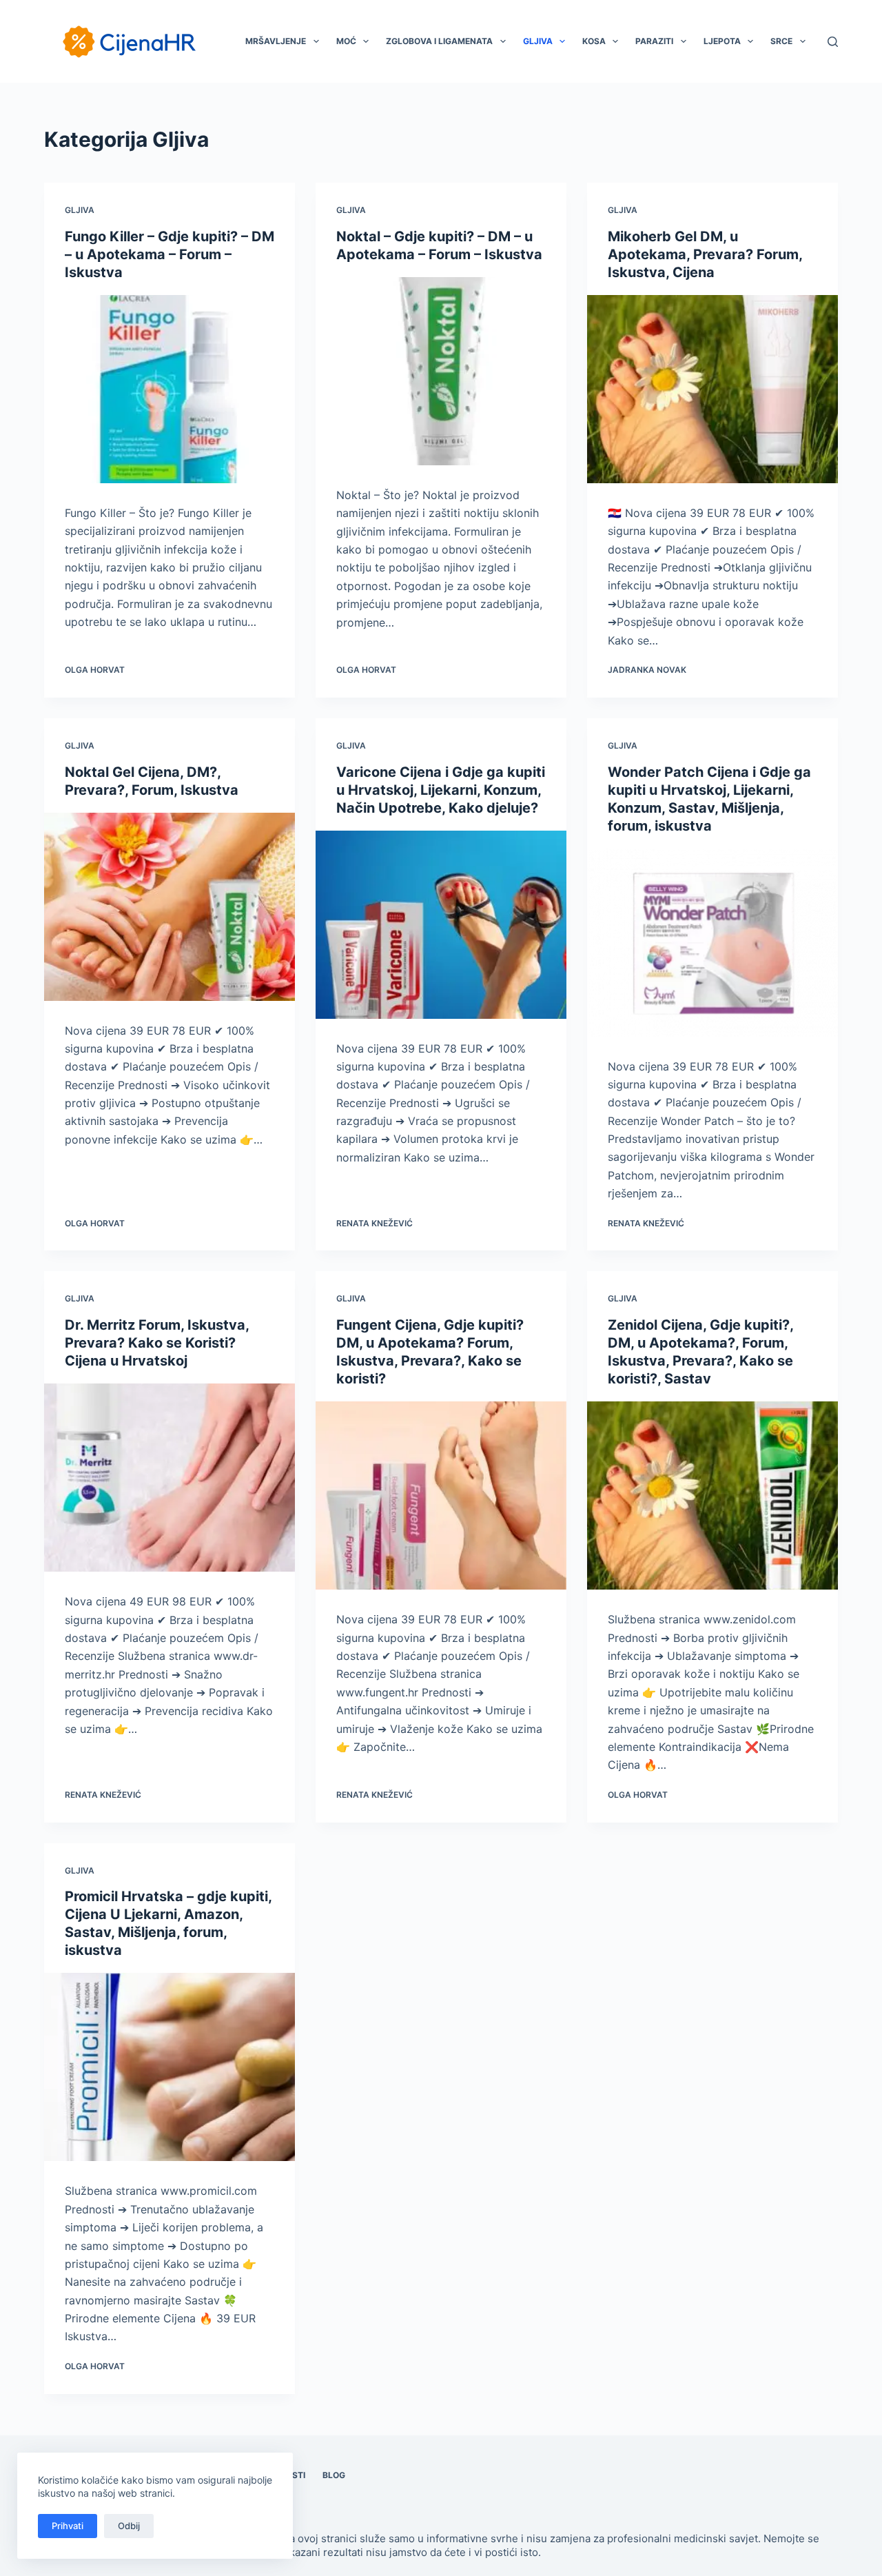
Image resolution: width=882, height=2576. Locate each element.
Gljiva (538, 41)
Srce (781, 41)
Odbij (129, 2526)
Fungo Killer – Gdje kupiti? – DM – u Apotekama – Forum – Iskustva (170, 254)
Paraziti (654, 41)
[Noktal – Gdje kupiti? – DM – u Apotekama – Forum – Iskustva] (441, 371)
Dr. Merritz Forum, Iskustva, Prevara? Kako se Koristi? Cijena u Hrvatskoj (157, 1343)
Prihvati (68, 2526)
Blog (334, 2475)
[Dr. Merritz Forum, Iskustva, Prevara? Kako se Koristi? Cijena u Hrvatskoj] (170, 1478)
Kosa (594, 41)
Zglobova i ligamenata (439, 41)
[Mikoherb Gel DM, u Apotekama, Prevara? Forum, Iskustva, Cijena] (712, 389)
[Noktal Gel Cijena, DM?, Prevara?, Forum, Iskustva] (170, 907)
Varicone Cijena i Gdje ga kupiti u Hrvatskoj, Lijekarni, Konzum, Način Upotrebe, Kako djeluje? (441, 790)
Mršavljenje (276, 41)
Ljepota (722, 41)
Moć (346, 41)
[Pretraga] (833, 42)
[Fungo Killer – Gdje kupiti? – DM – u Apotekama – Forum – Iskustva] (170, 389)
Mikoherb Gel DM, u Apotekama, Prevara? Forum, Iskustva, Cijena (705, 254)
